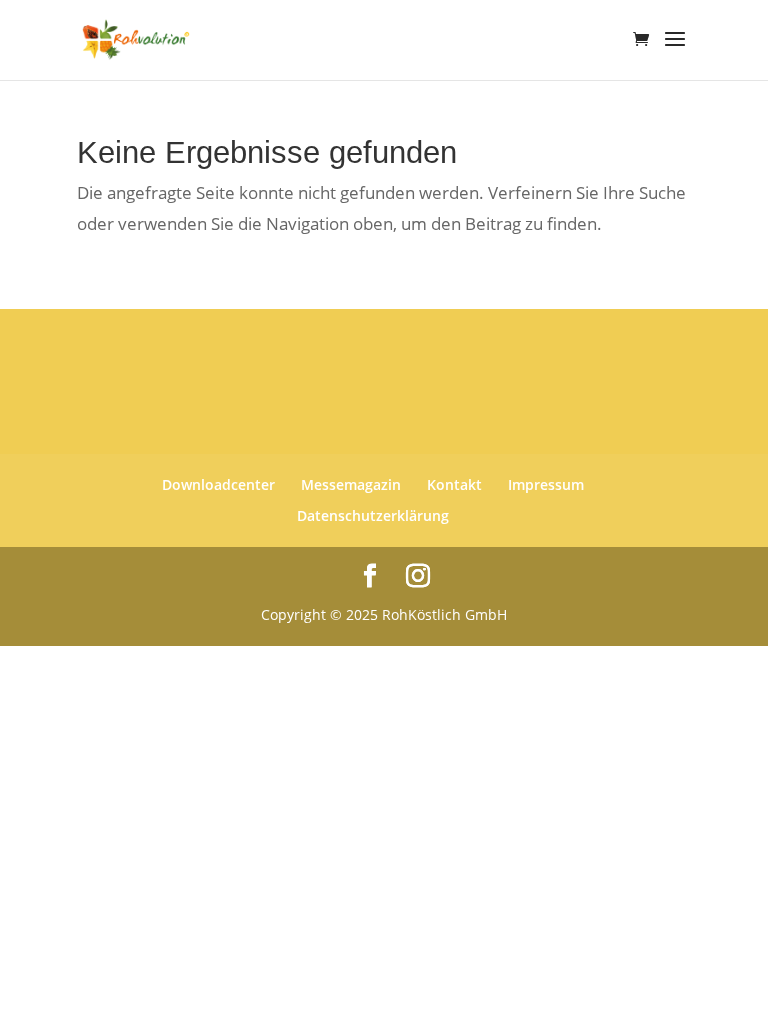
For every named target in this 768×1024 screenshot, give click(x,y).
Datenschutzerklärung (373, 515)
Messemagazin (351, 484)
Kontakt (454, 484)
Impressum (546, 484)
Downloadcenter (218, 484)
